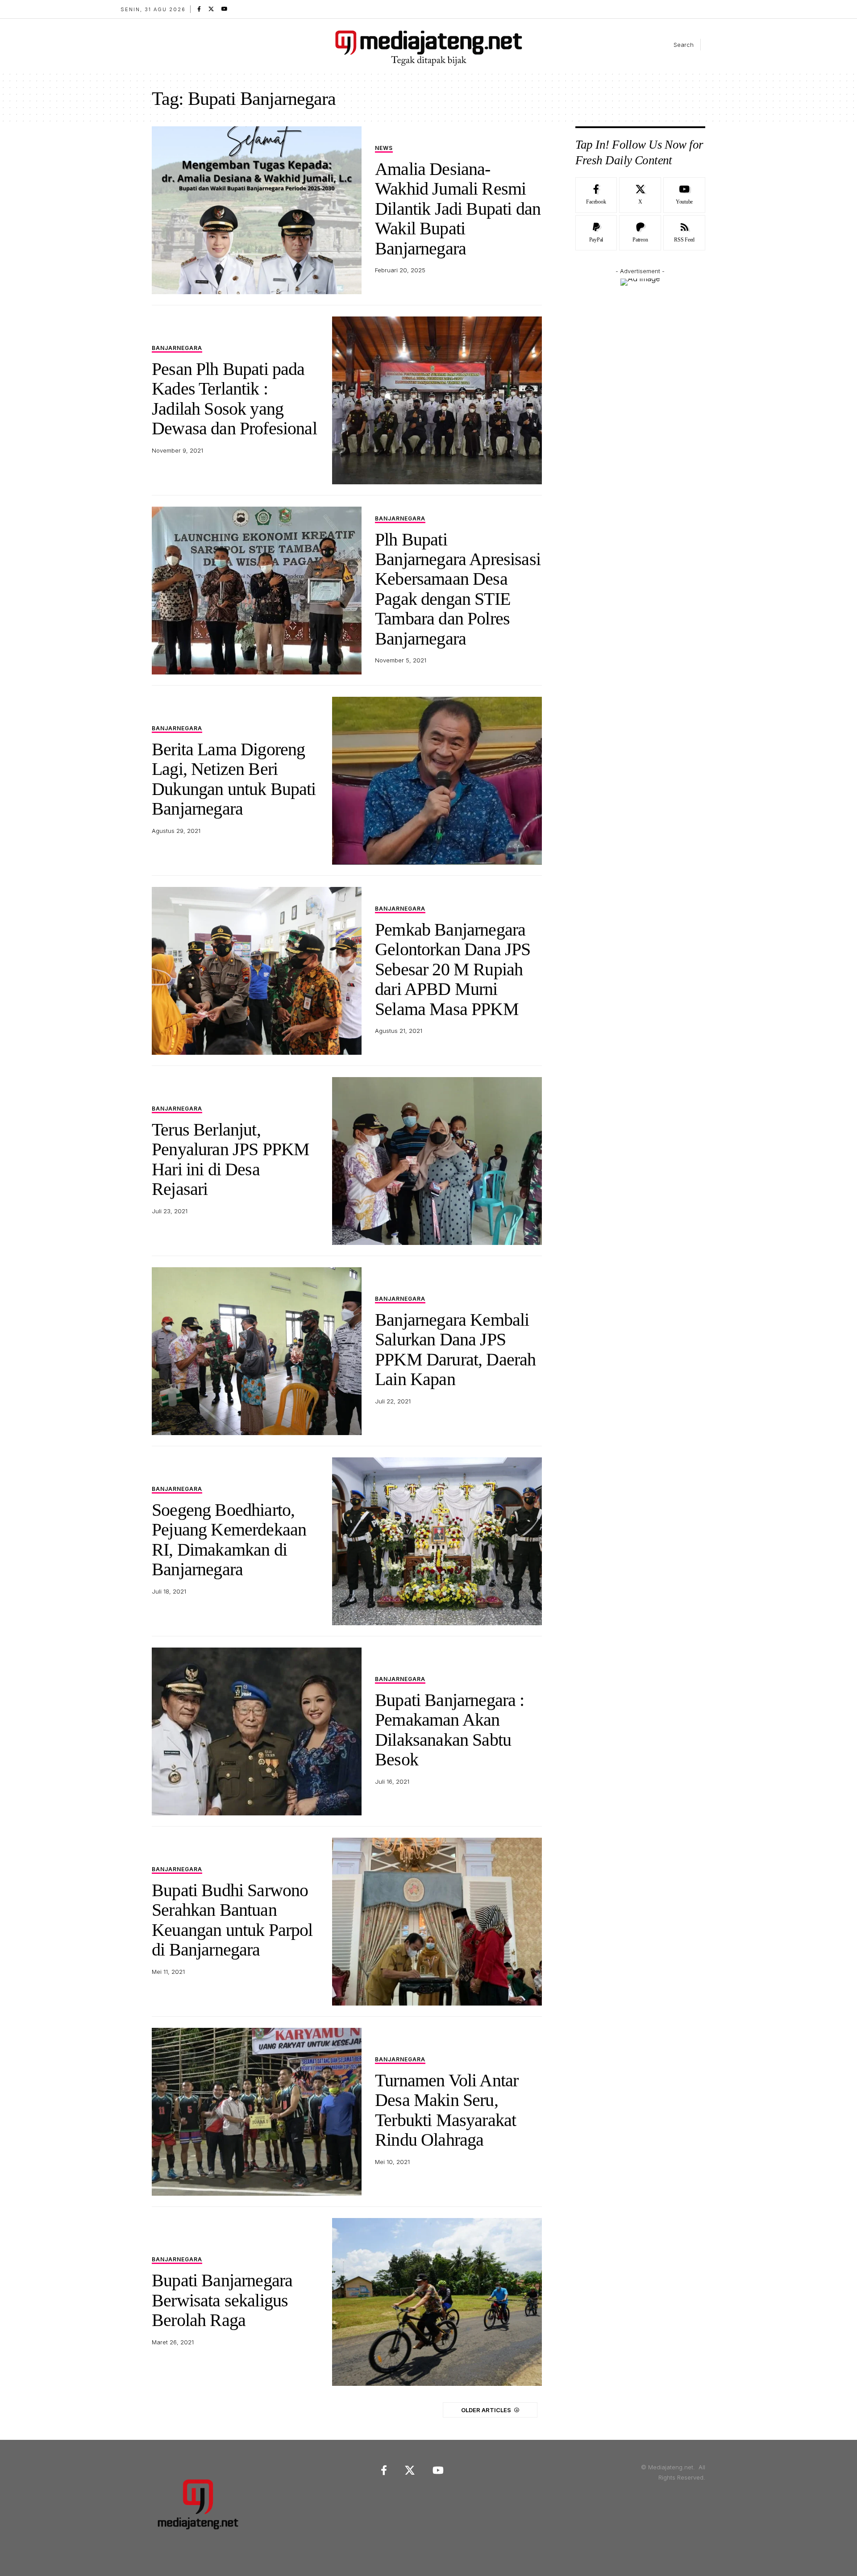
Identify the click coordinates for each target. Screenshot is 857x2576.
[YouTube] (225, 9)
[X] (211, 9)
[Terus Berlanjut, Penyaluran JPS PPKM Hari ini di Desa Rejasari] (437, 1161)
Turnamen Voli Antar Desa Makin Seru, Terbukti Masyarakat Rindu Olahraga (447, 2110)
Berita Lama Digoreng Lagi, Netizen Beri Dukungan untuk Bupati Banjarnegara (234, 779)
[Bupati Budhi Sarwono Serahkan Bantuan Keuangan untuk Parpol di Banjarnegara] (437, 1922)
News (384, 148)
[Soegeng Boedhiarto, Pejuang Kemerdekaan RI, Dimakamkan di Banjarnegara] (437, 1541)
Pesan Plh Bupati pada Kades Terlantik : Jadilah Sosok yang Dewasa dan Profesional (234, 399)
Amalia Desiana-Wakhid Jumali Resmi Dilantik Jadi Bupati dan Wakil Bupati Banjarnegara (458, 209)
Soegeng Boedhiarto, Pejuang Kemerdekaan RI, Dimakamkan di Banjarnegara (229, 1540)
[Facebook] (199, 9)
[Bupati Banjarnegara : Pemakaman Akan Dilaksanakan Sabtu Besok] (257, 1731)
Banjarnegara (177, 348)
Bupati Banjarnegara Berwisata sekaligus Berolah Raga (222, 2300)
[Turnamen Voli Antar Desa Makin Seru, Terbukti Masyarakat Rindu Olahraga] (257, 2112)
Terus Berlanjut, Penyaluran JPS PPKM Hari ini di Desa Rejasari (231, 1159)
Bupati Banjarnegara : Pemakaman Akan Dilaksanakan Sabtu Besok (450, 1730)
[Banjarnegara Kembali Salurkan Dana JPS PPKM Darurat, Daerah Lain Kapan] (257, 1351)
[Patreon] (640, 233)
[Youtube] (684, 195)
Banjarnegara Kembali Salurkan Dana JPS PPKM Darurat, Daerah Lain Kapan (455, 1349)
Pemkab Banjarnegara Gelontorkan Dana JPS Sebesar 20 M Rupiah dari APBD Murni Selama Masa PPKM (453, 969)
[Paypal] (596, 233)
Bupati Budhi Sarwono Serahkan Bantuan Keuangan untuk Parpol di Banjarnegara (232, 1920)
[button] (676, 45)
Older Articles (486, 2410)
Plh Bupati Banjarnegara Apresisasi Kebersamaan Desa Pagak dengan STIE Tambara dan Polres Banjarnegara (458, 589)
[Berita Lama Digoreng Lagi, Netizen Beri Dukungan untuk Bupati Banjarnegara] (437, 781)
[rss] (684, 233)
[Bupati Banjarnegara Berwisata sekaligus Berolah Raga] (437, 2302)
